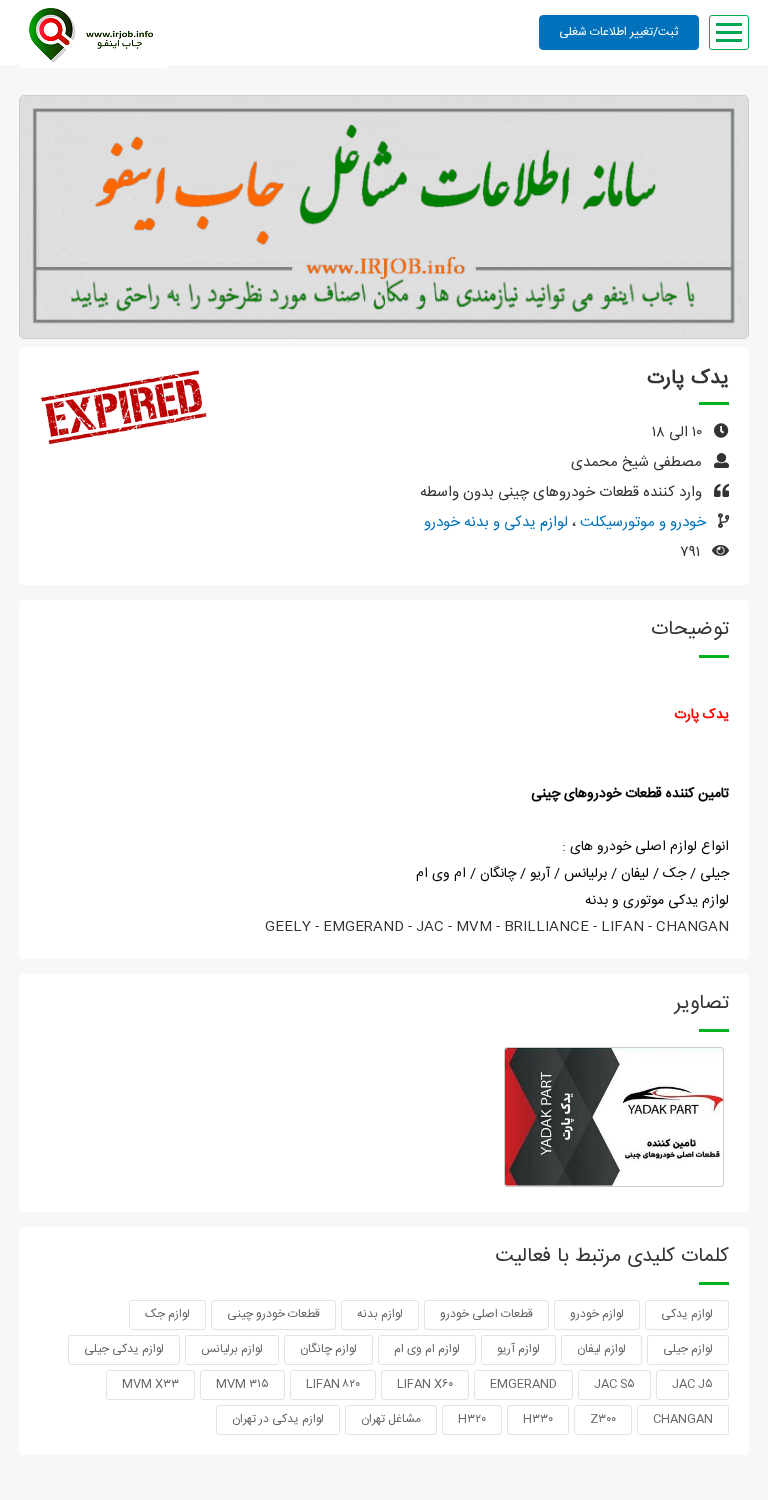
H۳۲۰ (472, 1419)
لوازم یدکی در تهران (278, 1419)
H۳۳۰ (538, 1419)
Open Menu (729, 32)
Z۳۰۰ (603, 1419)
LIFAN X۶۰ (425, 1384)
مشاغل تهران (391, 1419)
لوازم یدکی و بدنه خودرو (496, 522)
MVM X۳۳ (150, 1384)
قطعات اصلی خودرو (486, 1314)
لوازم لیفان (601, 1349)
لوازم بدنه (380, 1314)
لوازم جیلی (688, 1349)
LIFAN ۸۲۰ (333, 1384)
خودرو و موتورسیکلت (641, 522)
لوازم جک (167, 1314)
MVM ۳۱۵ (242, 1384)
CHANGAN (683, 1419)
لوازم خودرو (597, 1314)
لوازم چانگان (328, 1349)
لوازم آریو (518, 1349)
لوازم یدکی (687, 1314)
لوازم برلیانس (232, 1349)
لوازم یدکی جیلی (124, 1349)
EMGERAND (523, 1384)
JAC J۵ (692, 1384)
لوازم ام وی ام (427, 1349)
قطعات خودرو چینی (273, 1314)
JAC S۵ (614, 1384)
